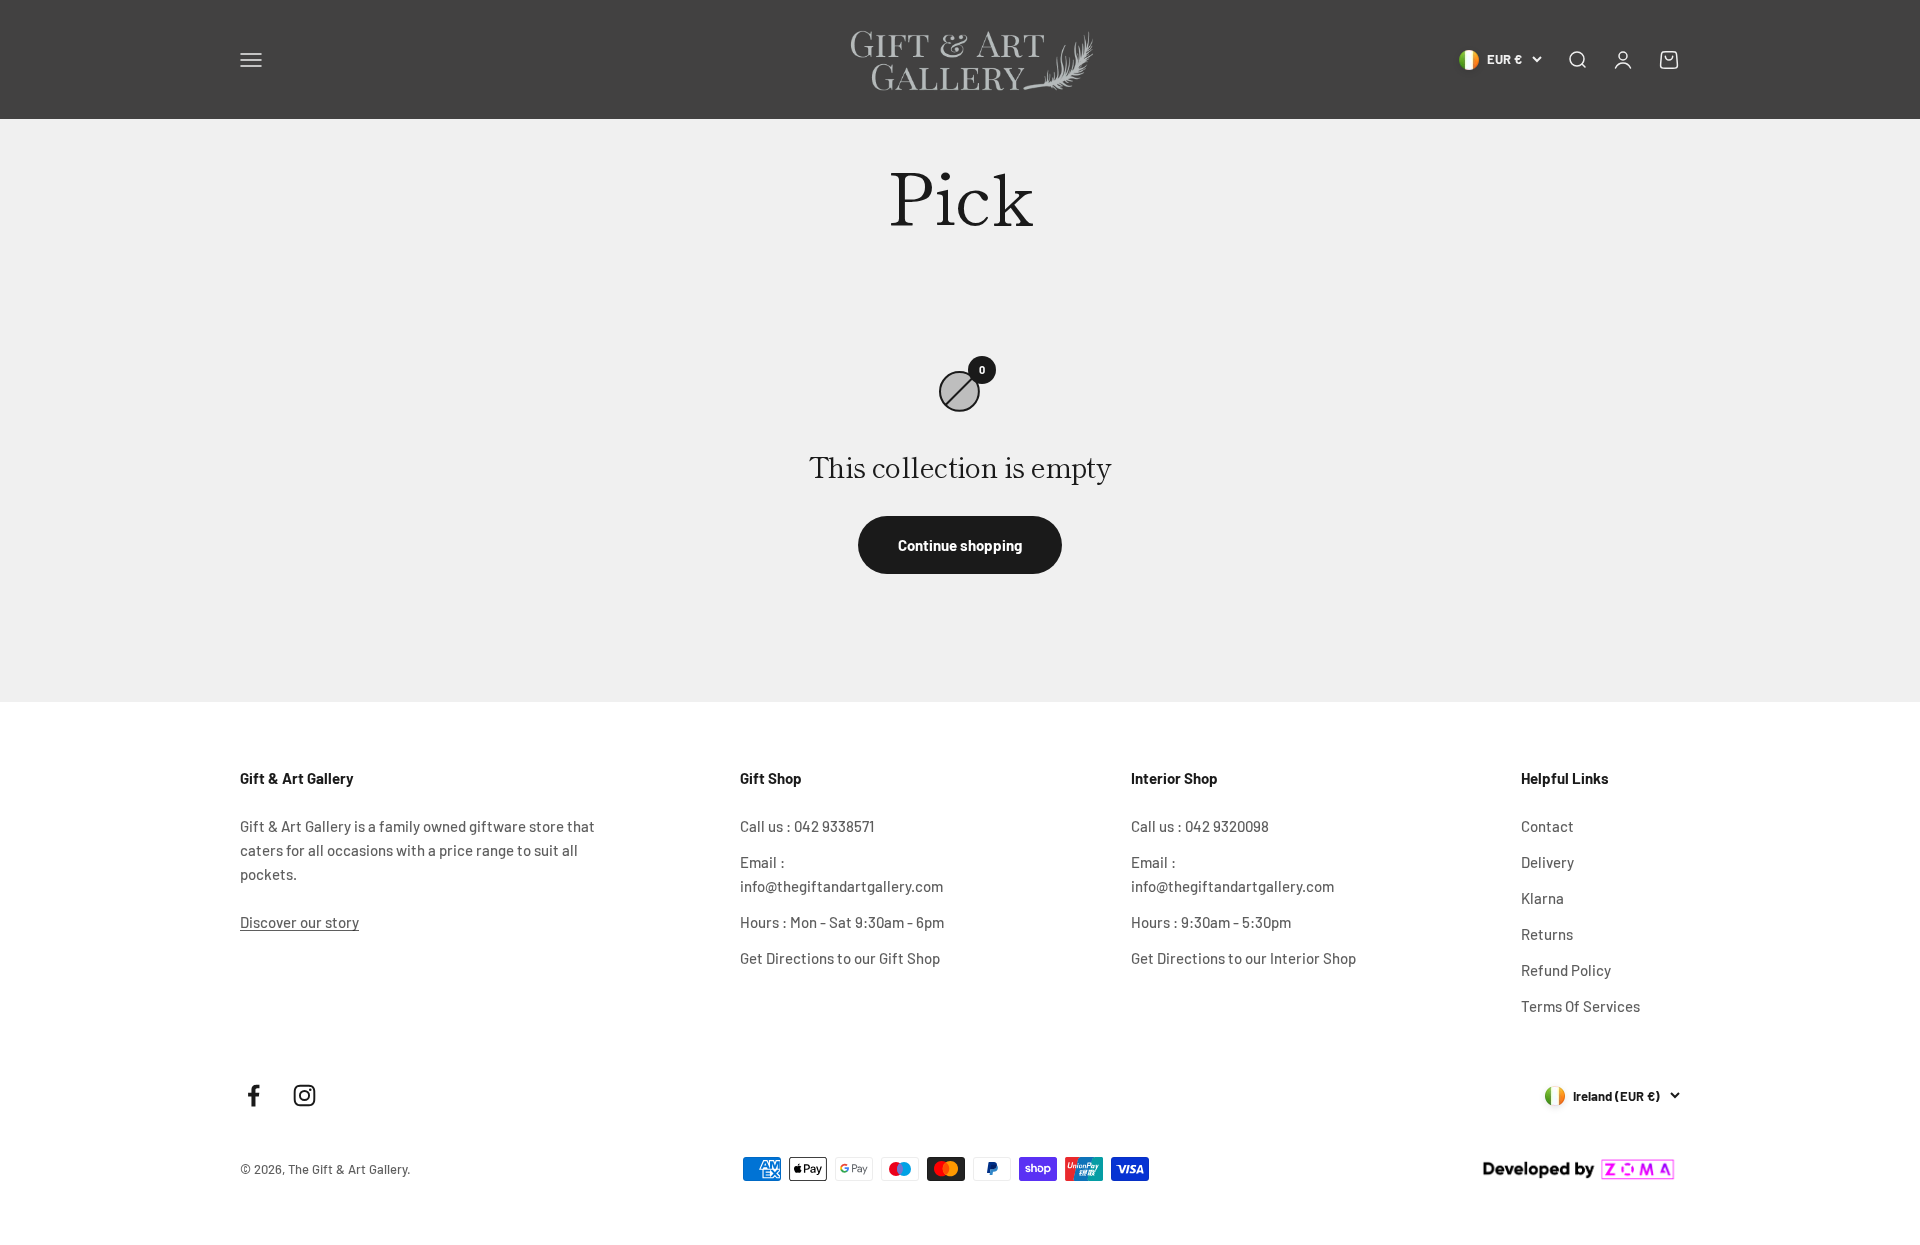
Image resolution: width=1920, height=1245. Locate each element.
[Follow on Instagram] (304, 1095)
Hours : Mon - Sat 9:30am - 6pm (842, 922)
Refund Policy (1566, 970)
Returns (1547, 934)
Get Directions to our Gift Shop (840, 958)
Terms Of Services (1580, 1006)
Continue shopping (960, 545)
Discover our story (299, 922)
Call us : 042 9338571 (807, 826)
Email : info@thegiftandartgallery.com (841, 874)
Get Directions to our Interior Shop (1243, 958)
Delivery (1547, 862)
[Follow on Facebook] (253, 1095)
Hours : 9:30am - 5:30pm (1211, 922)
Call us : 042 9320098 (1200, 826)
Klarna (1542, 898)
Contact (1547, 826)
